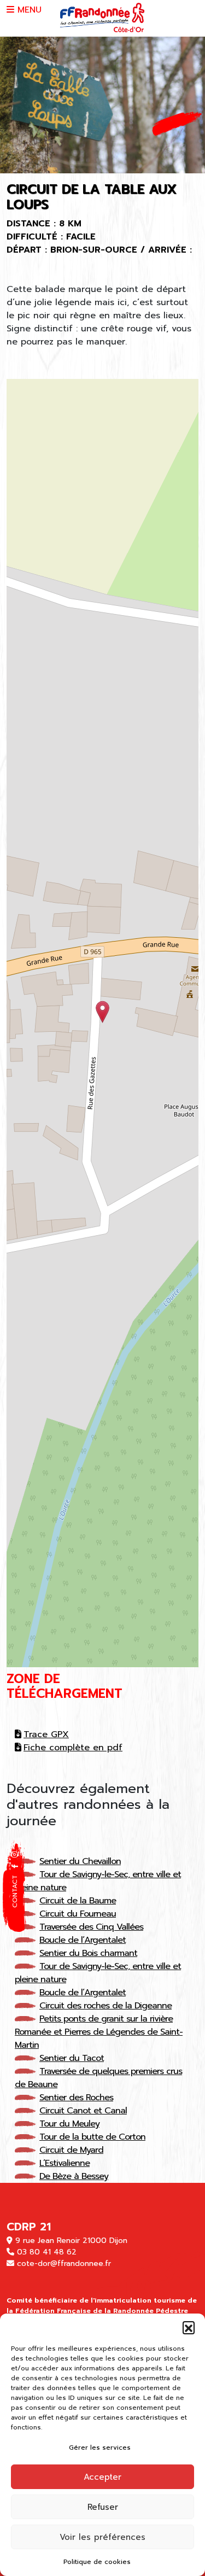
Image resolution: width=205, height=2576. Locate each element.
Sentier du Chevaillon (80, 1861)
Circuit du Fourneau (78, 1914)
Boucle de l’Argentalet (83, 1940)
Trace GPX (46, 1734)
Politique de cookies (97, 2562)
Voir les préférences (102, 2537)
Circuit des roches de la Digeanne (106, 2006)
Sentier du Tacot (72, 2058)
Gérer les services (100, 2448)
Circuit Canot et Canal (83, 2111)
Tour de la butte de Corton (92, 2137)
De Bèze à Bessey (74, 2176)
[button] (189, 2327)
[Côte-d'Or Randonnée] (102, 18)
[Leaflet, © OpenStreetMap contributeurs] (102, 1023)
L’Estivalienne (65, 2163)
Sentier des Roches (76, 2098)
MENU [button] (28, 10)
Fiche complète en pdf (73, 1748)
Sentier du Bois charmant (88, 1953)
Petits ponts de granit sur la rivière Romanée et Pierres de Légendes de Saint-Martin (99, 2032)
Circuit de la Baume (78, 1901)
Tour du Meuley (69, 2124)
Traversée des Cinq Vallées (91, 1927)
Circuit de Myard (71, 2150)
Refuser (103, 2507)
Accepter (102, 2477)
